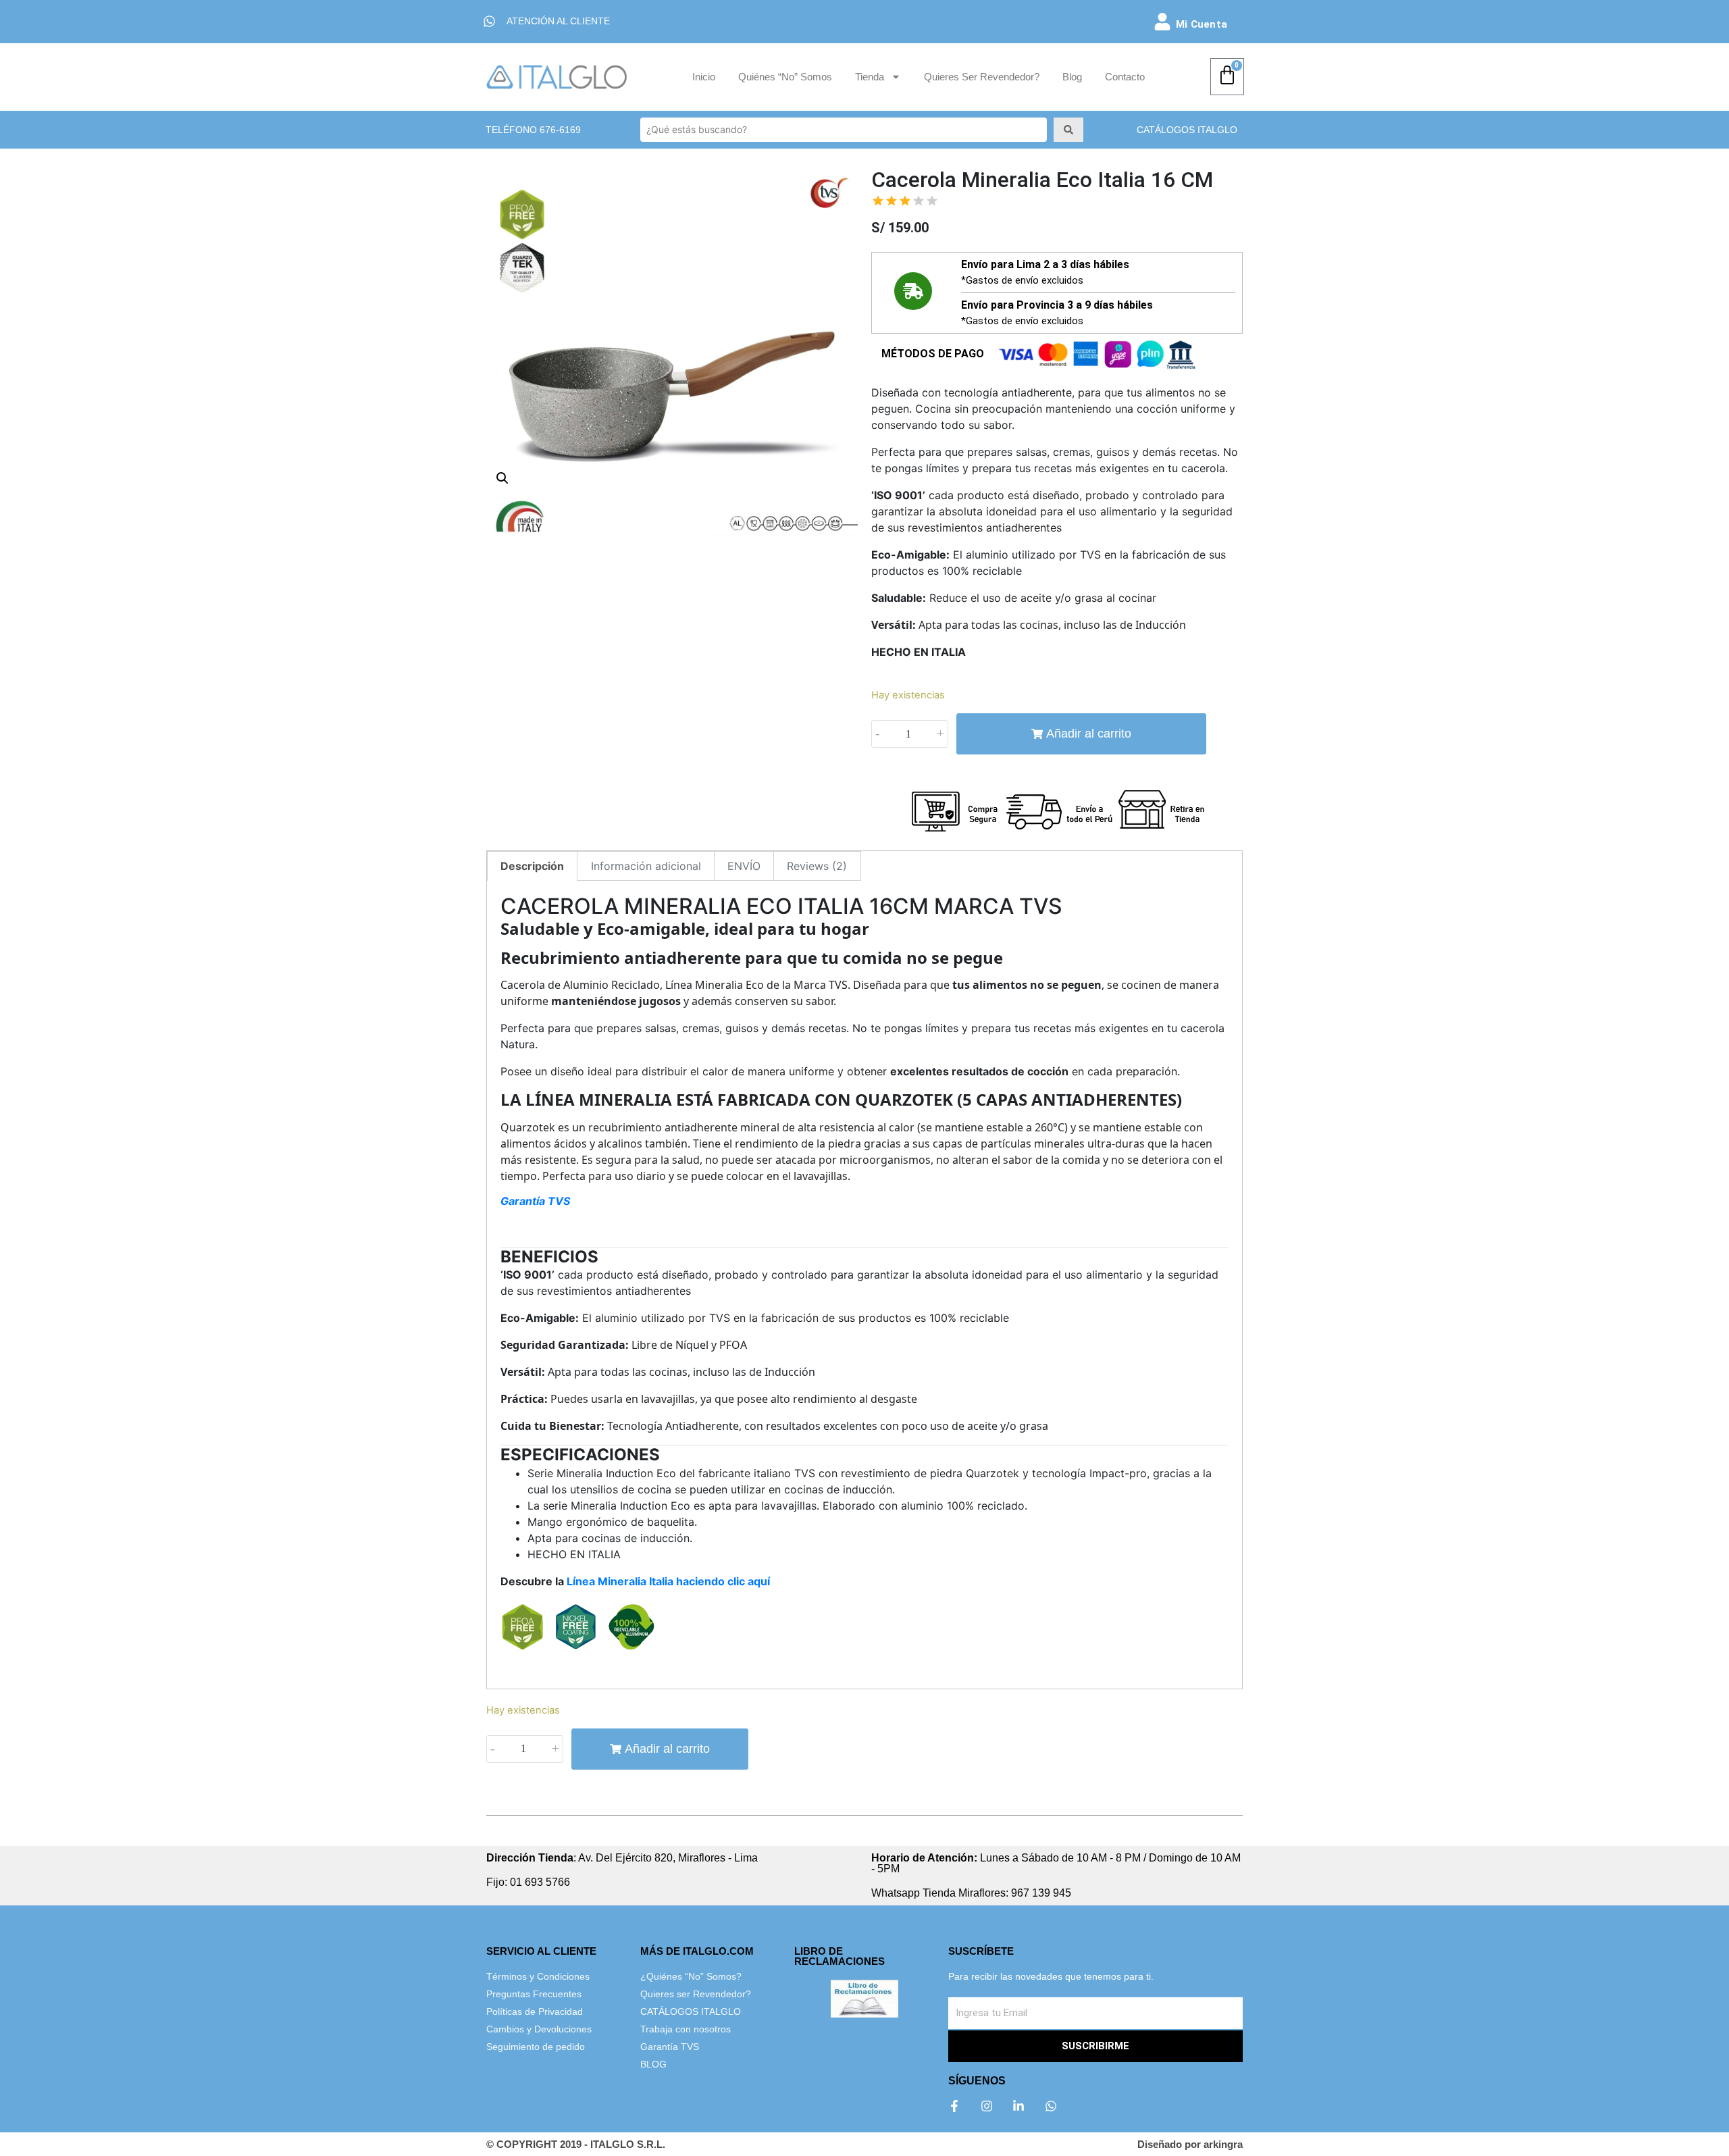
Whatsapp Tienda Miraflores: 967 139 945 (971, 1893)
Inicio (704, 77)
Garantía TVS (535, 1201)
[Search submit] (1068, 130)
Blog (1072, 77)
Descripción (532, 866)
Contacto (1125, 77)
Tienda (870, 77)
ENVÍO (744, 866)
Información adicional (646, 866)
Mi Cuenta (1202, 24)
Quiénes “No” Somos (785, 77)
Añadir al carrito (1089, 734)
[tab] (532, 866)
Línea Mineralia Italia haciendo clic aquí (668, 1581)
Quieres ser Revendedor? (982, 77)
